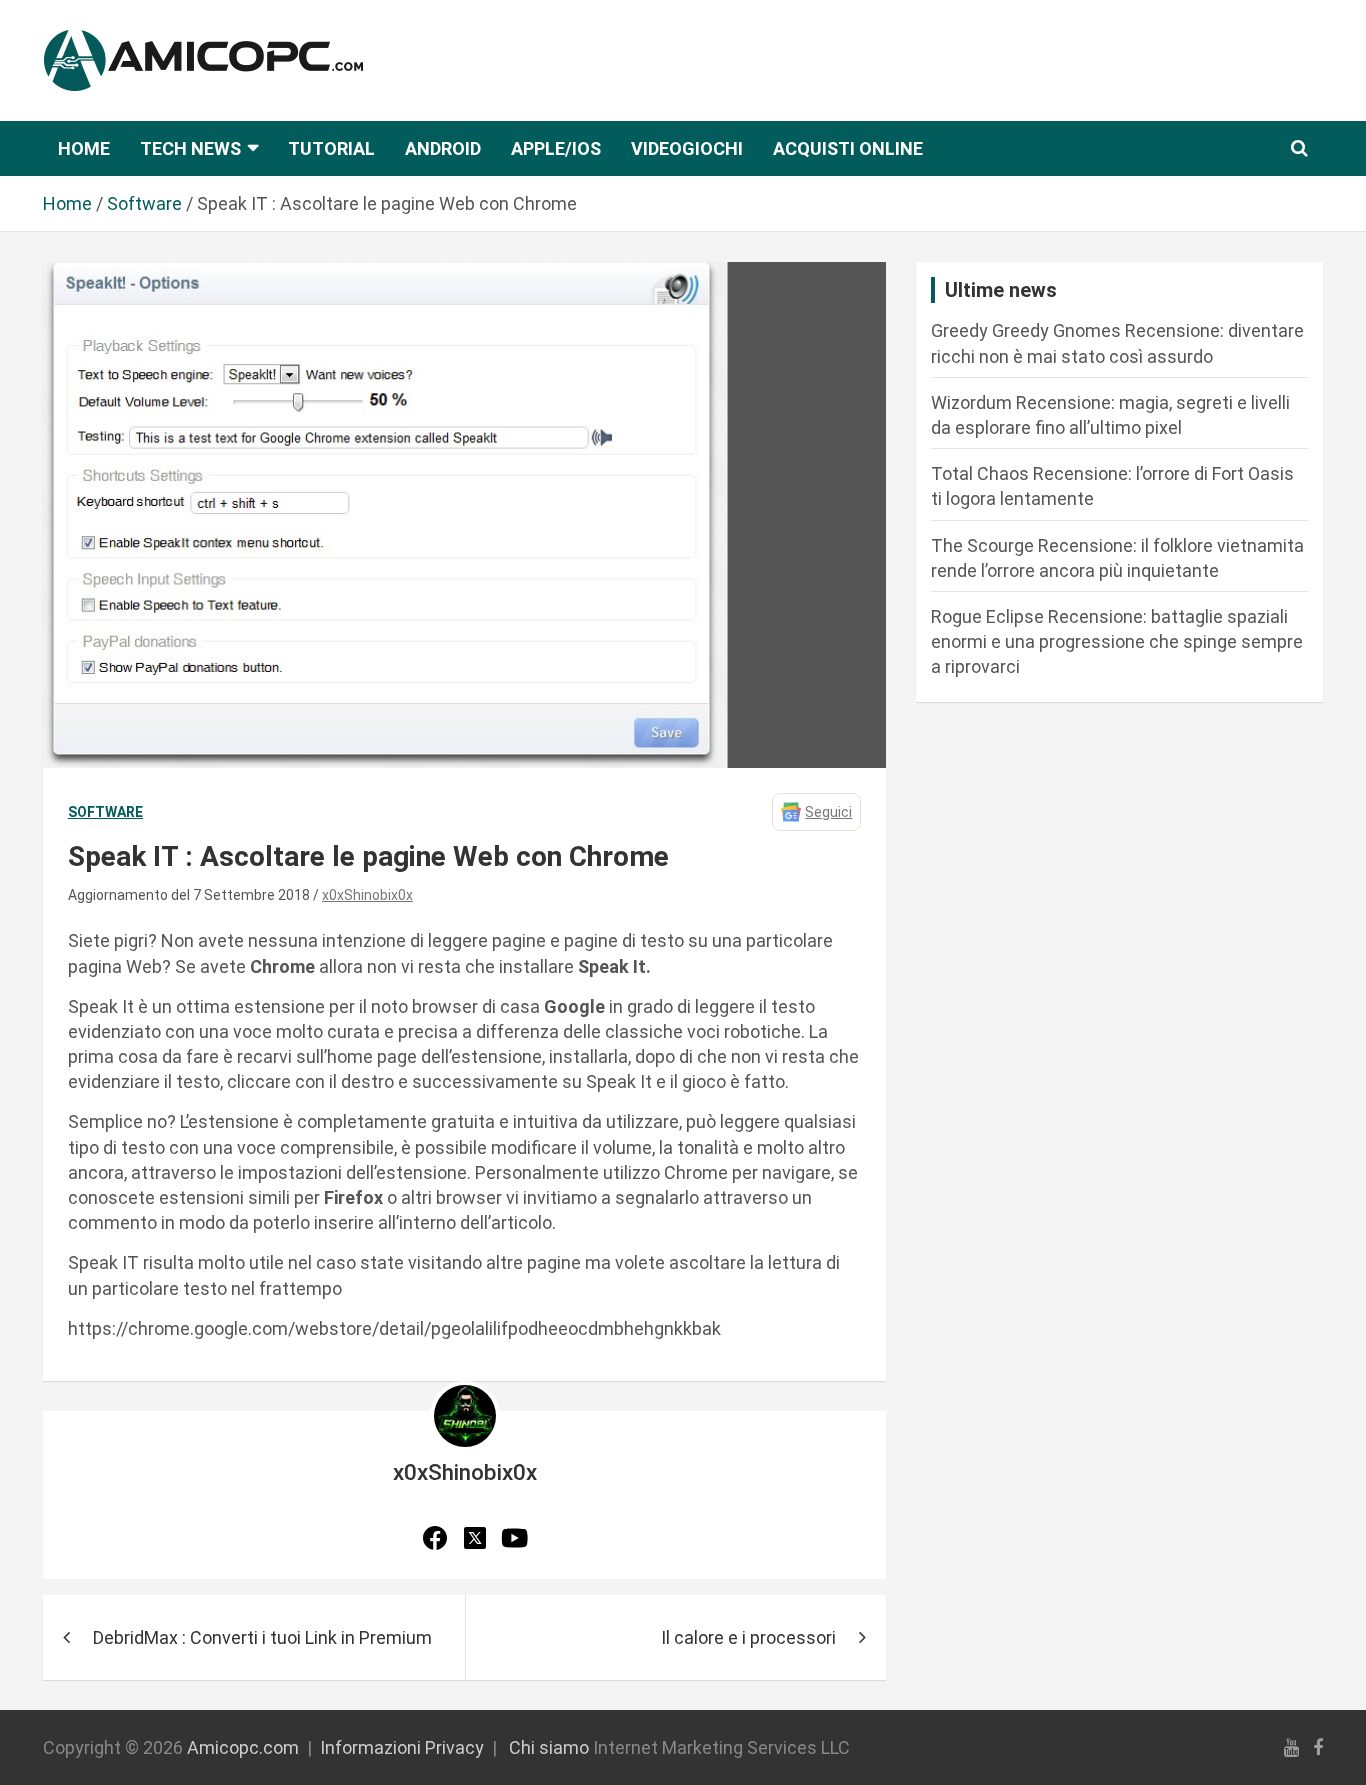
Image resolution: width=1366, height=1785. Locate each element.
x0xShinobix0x (367, 895)
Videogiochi (687, 148)
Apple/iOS (556, 148)
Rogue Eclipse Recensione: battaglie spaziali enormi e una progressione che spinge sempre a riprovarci (1117, 641)
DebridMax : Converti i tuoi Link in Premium (262, 1637)
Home (84, 148)
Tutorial (331, 148)
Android (443, 148)
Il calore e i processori (748, 1637)
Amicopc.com (243, 1747)
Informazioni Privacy (402, 1747)
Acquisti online (848, 148)
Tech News (190, 148)
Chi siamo (549, 1747)
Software (105, 812)
